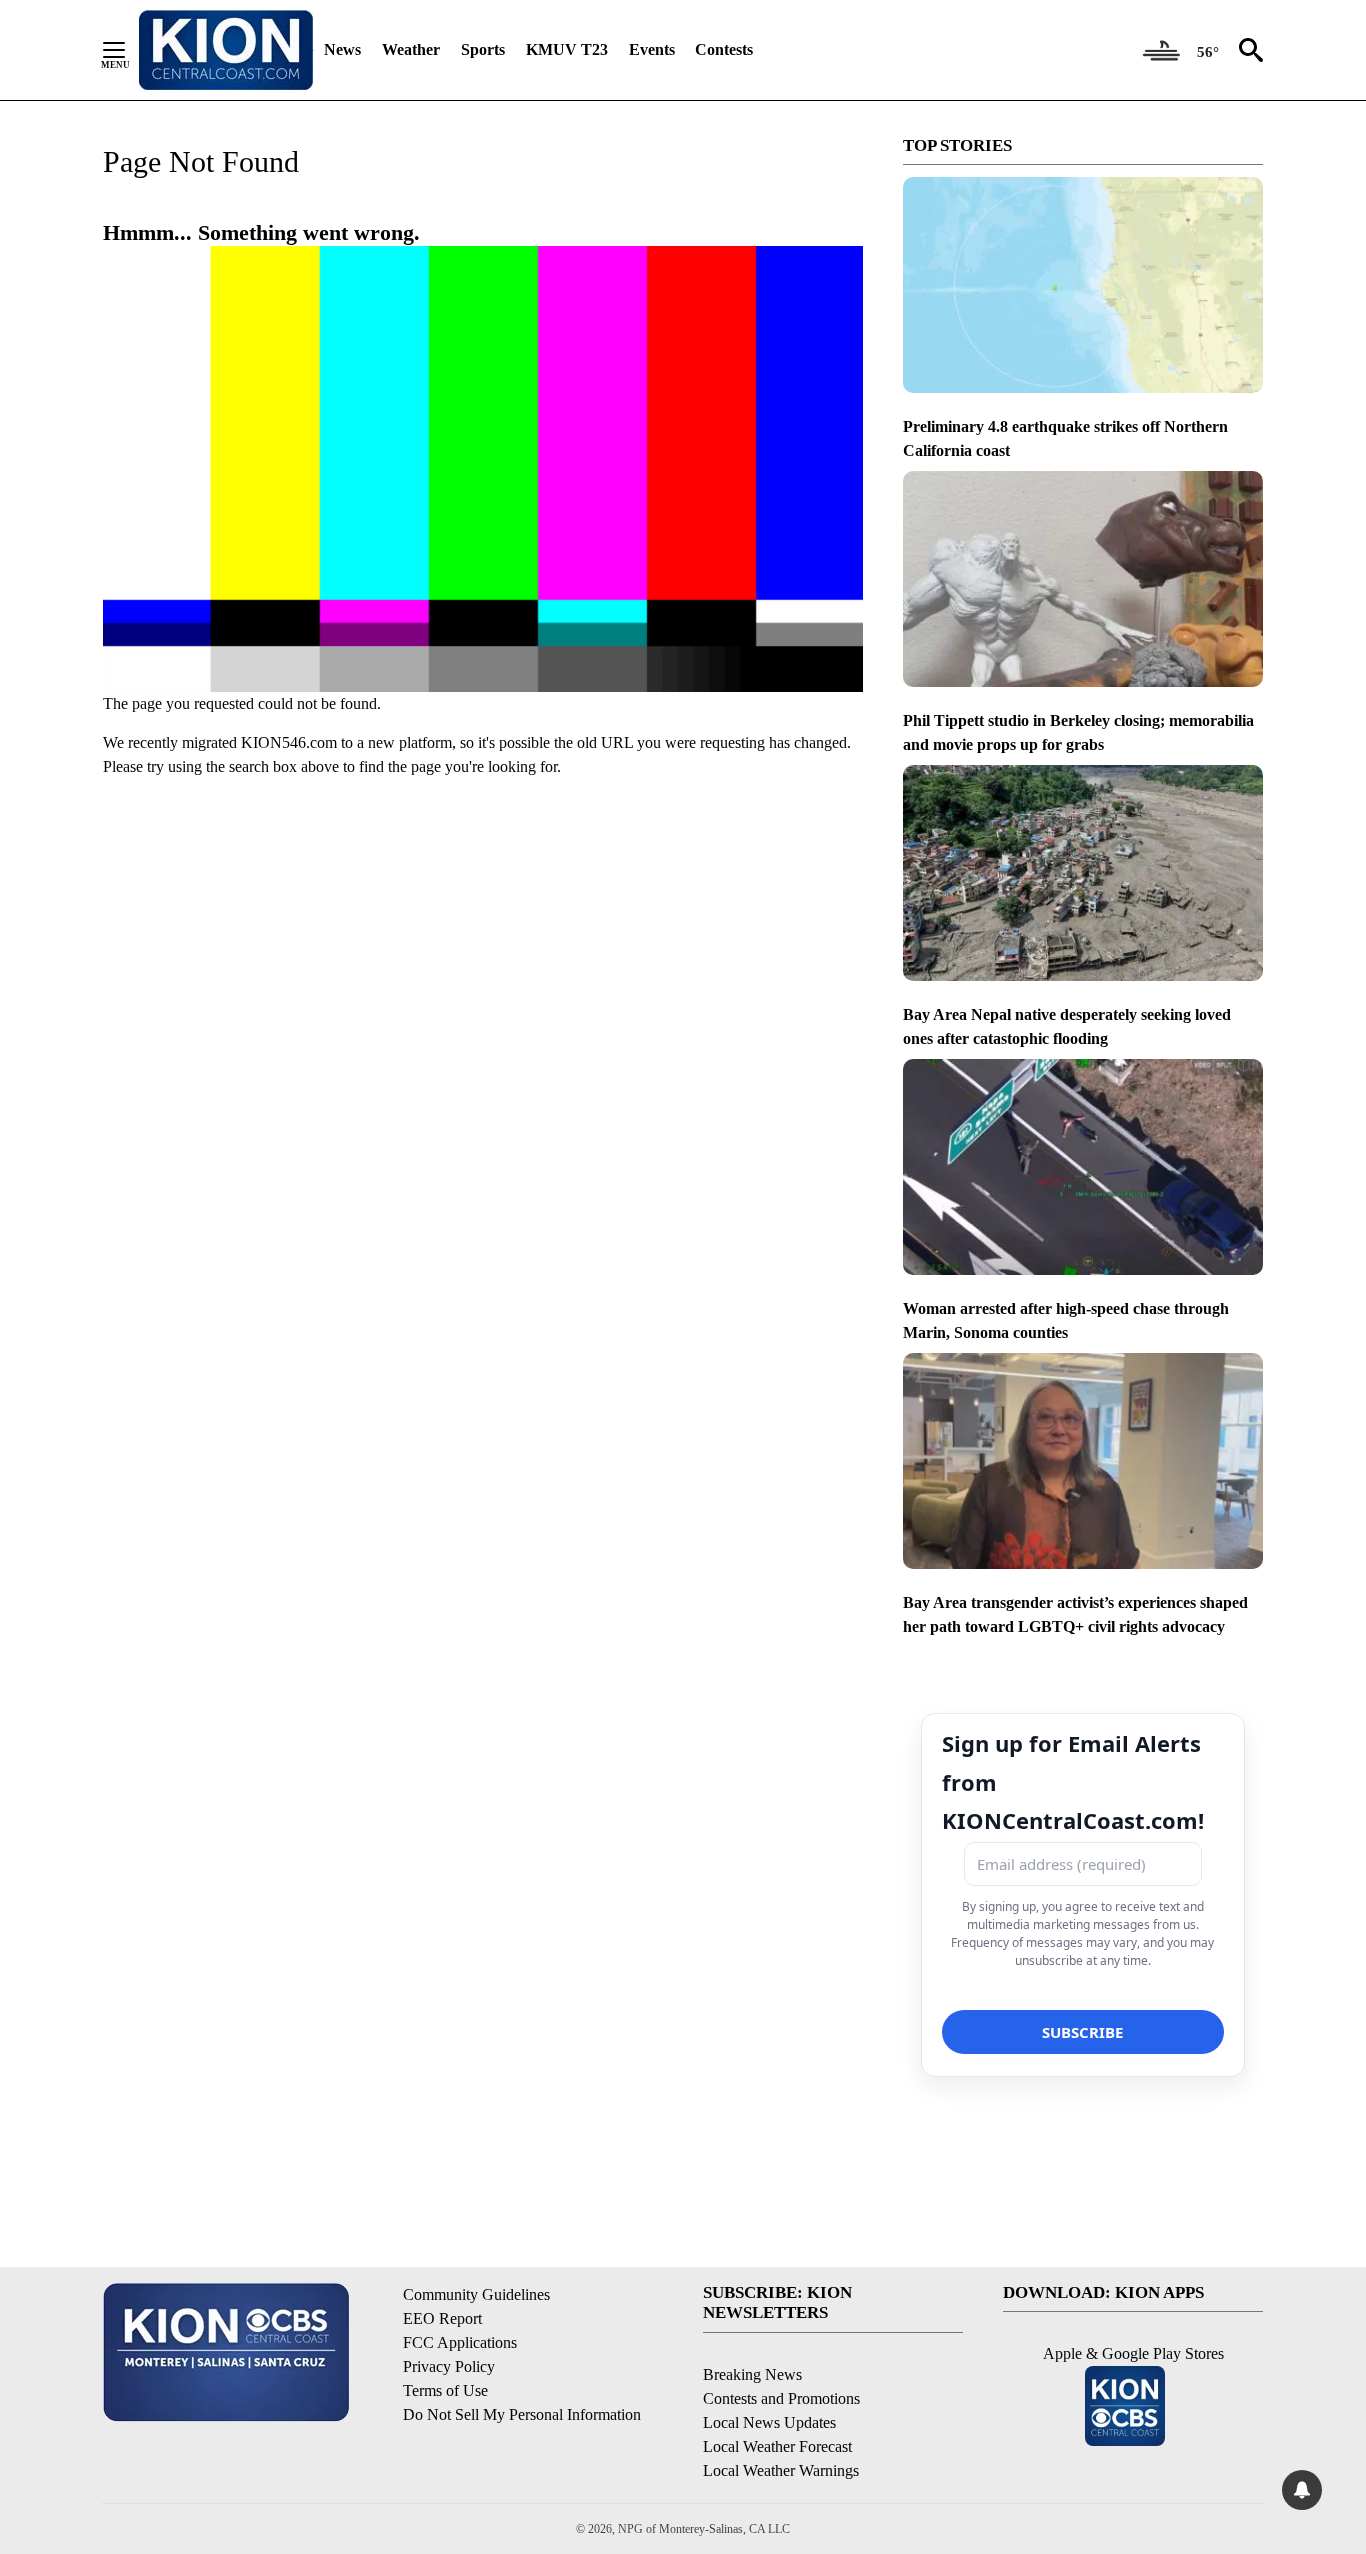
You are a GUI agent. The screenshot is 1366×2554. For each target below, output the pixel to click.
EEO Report (442, 2318)
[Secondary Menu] (129, 50)
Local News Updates (769, 2422)
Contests (724, 49)
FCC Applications (460, 2342)
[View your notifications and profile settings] (1302, 2490)
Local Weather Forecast (777, 2446)
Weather (411, 49)
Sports (483, 49)
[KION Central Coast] (226, 50)
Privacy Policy (449, 2366)
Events (652, 49)
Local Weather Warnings (781, 2470)
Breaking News (752, 2374)
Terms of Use (445, 2390)
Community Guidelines (476, 2294)
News (342, 49)
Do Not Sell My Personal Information (522, 2414)
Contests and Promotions (781, 2398)
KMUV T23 (567, 49)
